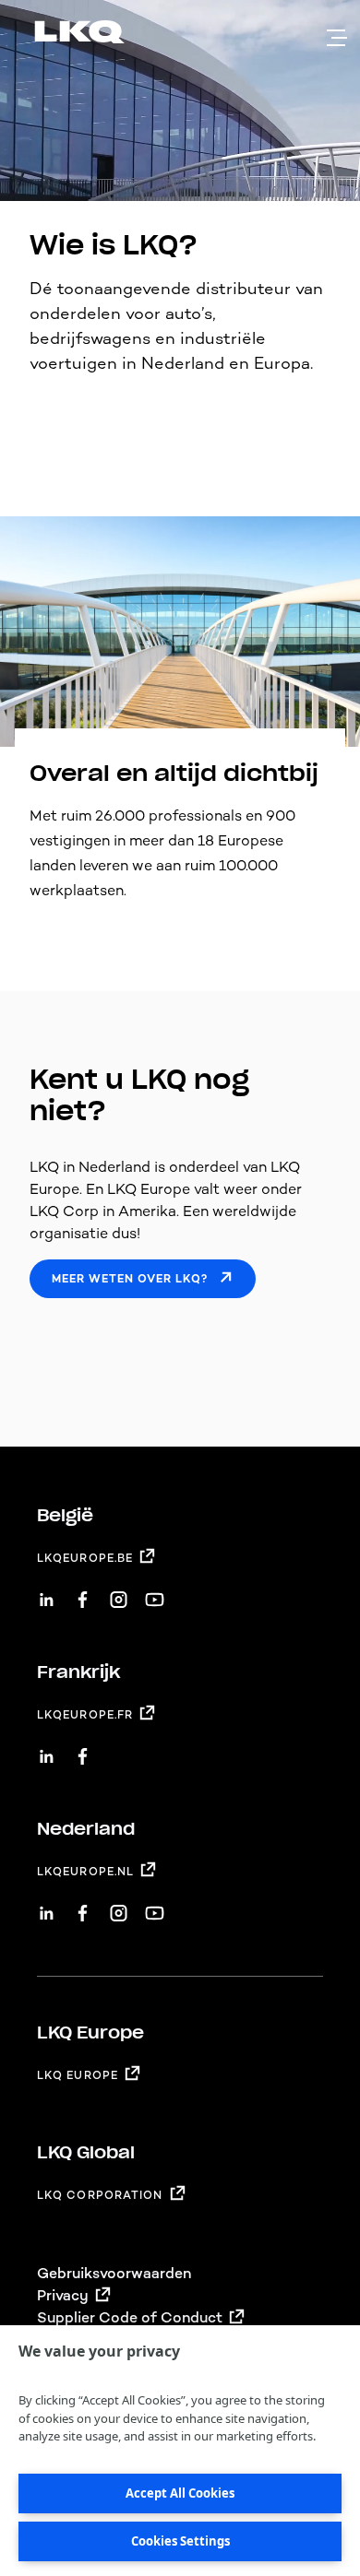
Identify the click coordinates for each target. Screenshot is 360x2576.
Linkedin (47, 1593)
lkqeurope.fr (85, 1715)
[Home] (57, 35)
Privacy (63, 2295)
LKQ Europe (78, 2075)
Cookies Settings (180, 2541)
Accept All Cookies (180, 2493)
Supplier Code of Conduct (130, 2317)
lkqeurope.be (85, 1558)
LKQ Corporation (100, 2195)
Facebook (83, 1593)
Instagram (119, 1593)
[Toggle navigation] (337, 38)
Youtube (155, 1593)
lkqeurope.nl (85, 1872)
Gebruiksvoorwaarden (114, 2273)
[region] (180, 2451)
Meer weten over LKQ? (130, 1279)
